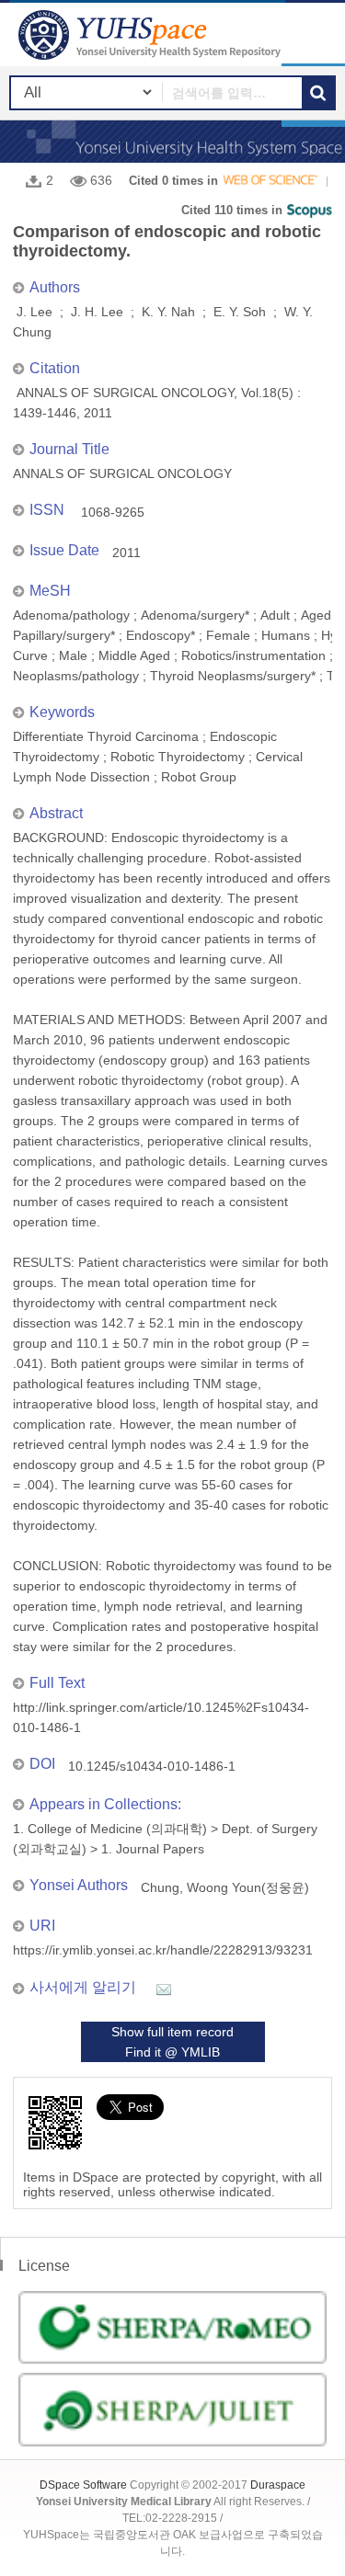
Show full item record (172, 2032)
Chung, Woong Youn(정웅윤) (225, 1887)
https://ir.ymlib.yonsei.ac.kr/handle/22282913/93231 (163, 1950)
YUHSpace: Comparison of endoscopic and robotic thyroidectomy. (152, 34)
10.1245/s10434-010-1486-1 (152, 1766)
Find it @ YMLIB (172, 2052)
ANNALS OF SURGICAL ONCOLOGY (122, 473)
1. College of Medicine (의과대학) (110, 1829)
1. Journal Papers (153, 1849)
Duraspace (278, 2485)
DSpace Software (83, 2485)
